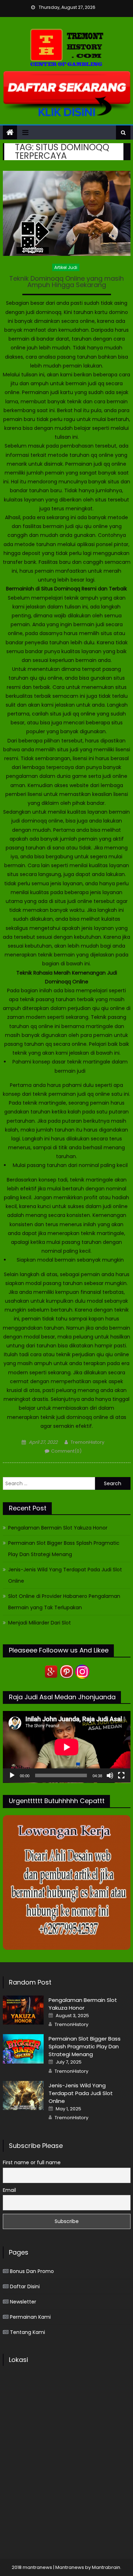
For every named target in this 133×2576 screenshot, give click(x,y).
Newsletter (23, 2302)
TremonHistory (87, 1442)
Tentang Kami (27, 2332)
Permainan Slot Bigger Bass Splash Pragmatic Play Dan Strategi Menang (64, 1549)
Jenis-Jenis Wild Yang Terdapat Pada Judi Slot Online (65, 1575)
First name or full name (32, 2162)
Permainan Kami (30, 2317)
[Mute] (110, 1775)
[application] (67, 1747)
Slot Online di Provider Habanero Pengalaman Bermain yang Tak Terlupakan (64, 1602)
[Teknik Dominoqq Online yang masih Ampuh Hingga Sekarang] (67, 213)
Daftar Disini (25, 2286)
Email (9, 2190)
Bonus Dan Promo (32, 2271)
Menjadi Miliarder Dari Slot (40, 1623)
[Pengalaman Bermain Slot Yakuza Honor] (23, 2010)
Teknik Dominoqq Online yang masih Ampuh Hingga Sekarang (66, 282)
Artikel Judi (66, 267)
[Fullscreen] (121, 1775)
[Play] (12, 1775)
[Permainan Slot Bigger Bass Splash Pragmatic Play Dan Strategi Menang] (23, 2049)
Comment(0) (66, 1451)
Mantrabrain (106, 2567)
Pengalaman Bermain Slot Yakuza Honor (58, 1528)
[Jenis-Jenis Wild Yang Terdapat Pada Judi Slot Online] (23, 2095)
